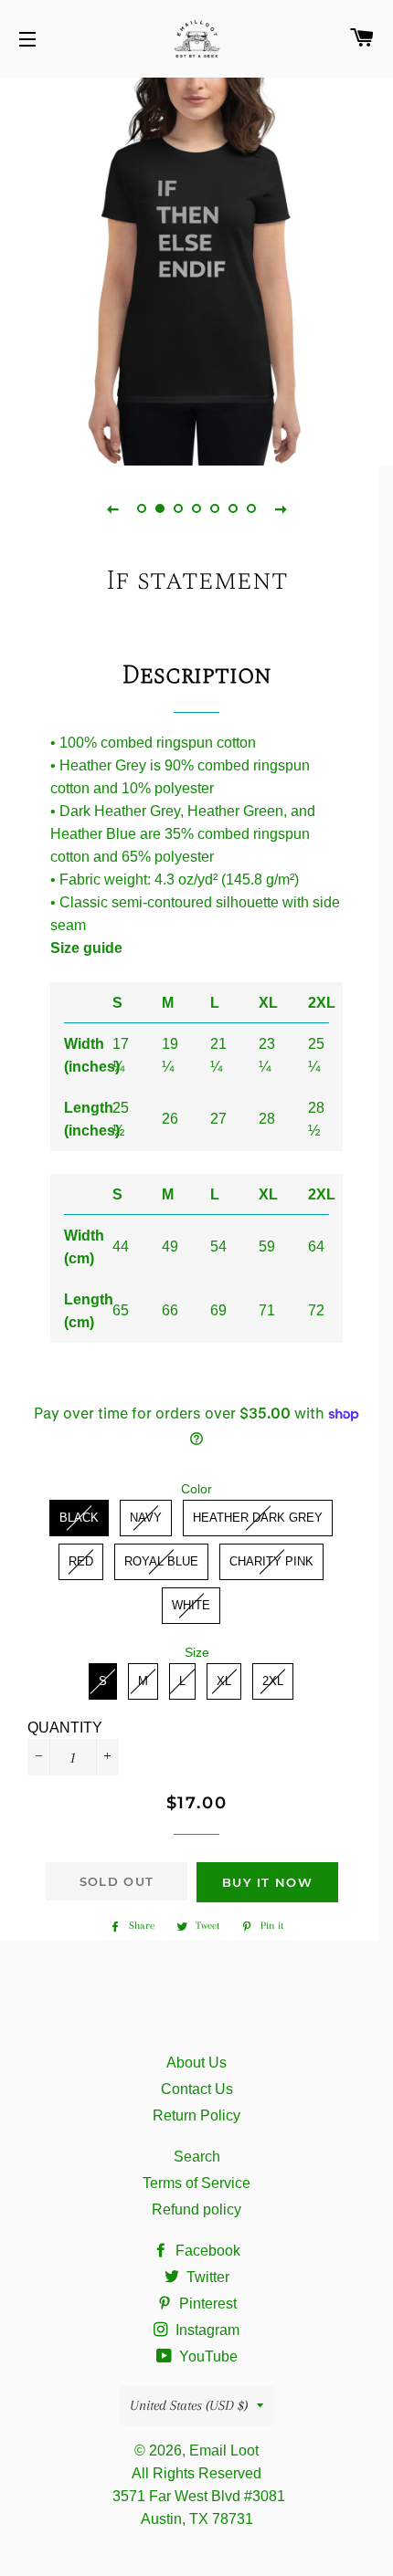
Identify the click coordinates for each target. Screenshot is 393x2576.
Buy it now (267, 1882)
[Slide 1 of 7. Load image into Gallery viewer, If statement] (142, 508)
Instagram (206, 2330)
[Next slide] (281, 508)
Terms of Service (196, 2183)
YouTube (207, 2356)
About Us (196, 2063)
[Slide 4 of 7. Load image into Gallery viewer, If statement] (196, 508)
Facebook (206, 2251)
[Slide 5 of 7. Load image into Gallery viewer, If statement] (215, 508)
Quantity (65, 1728)
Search (197, 2157)
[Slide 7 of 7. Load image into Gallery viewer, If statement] (251, 508)
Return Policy (196, 2115)
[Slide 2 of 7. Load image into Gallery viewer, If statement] (160, 508)
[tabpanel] (196, 269)
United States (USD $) (189, 2405)
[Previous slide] (112, 508)
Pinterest (206, 2304)
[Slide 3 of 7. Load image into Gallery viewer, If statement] (178, 508)
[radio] (79, 1518)
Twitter (206, 2277)
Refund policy (196, 2209)
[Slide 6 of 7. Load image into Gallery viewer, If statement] (233, 508)
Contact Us (197, 2089)
